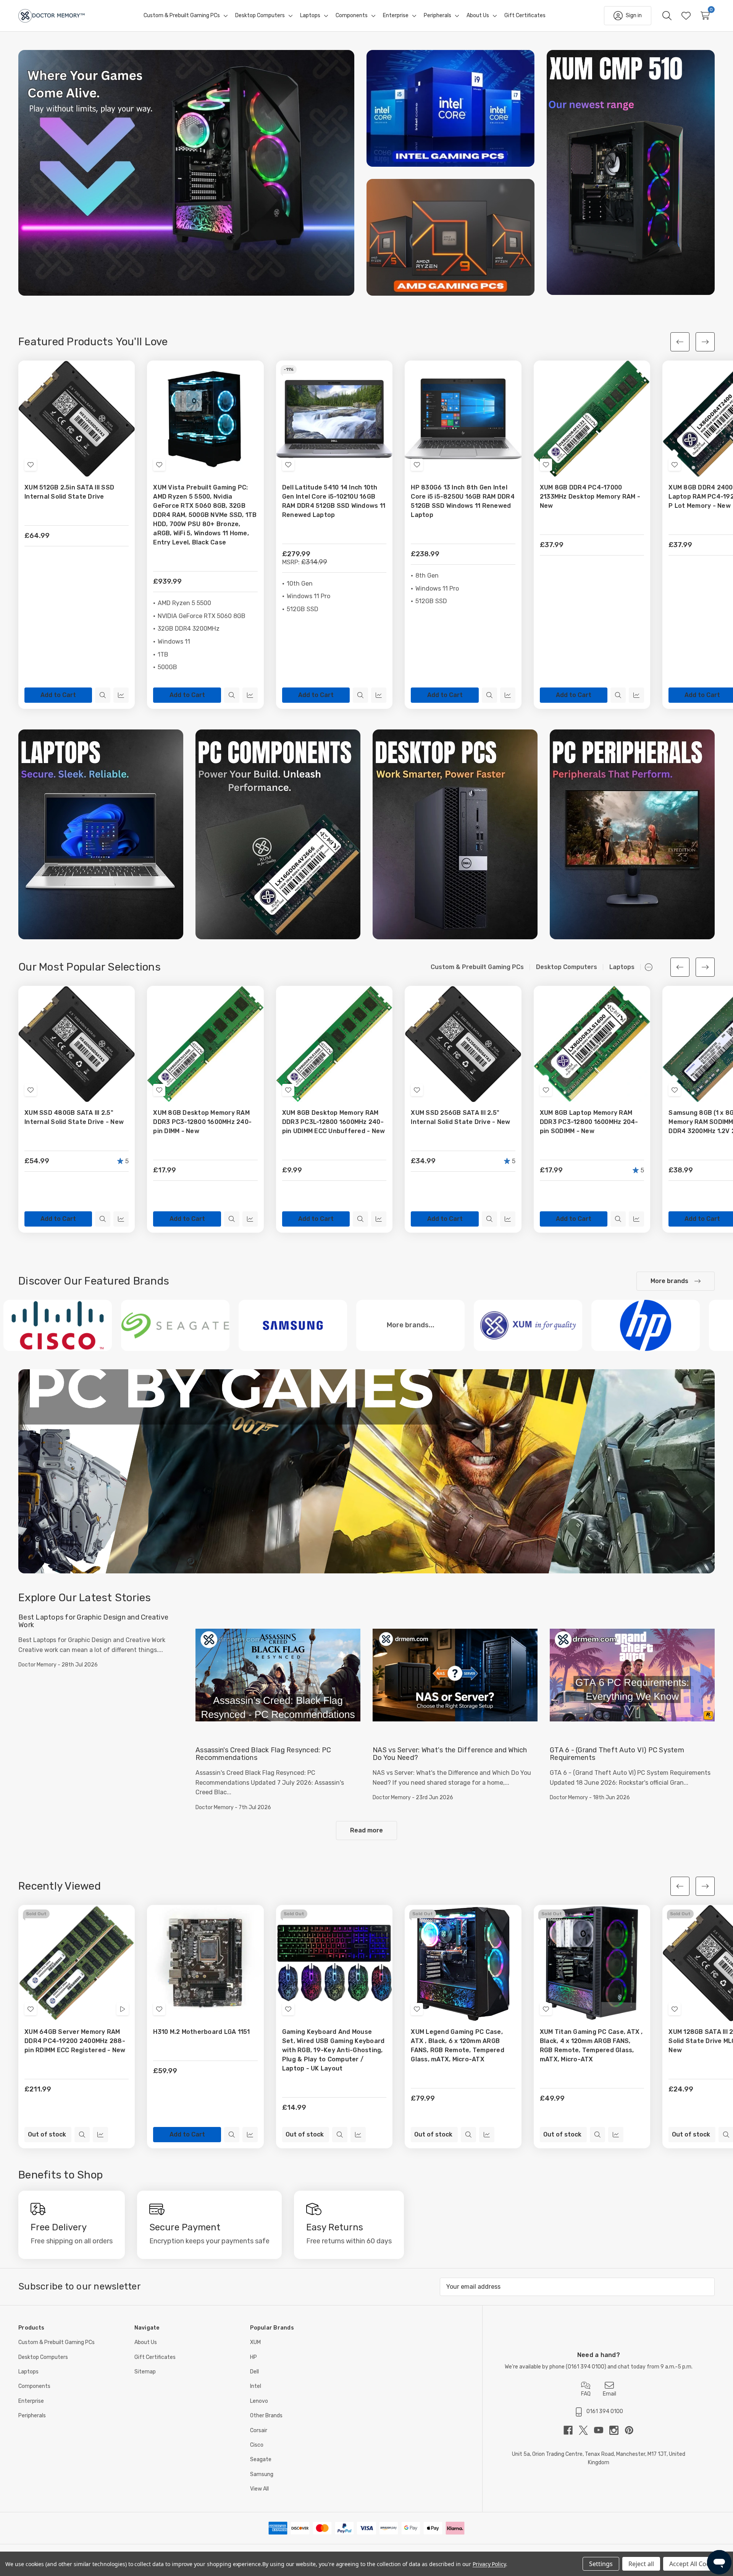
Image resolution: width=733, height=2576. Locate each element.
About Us (146, 2342)
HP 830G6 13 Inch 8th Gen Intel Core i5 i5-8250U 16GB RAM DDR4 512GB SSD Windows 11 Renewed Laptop (463, 501)
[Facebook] (571, 2430)
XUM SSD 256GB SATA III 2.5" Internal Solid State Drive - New (460, 1117)
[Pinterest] (629, 2430)
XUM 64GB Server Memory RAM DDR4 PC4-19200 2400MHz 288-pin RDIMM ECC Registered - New (75, 2041)
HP (253, 2357)
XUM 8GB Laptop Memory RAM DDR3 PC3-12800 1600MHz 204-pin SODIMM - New (589, 1122)
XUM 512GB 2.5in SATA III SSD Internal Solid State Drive (69, 492)
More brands (669, 1281)
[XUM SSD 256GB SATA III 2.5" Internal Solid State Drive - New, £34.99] (463, 1044)
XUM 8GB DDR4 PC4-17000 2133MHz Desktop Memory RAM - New (590, 497)
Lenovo (259, 2401)
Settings (601, 2564)
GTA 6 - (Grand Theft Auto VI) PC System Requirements (617, 1754)
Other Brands (266, 2416)
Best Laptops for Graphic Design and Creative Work (93, 1621)
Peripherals (32, 2416)
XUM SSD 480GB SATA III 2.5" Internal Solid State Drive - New (74, 1117)
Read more (366, 1830)
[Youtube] (602, 2430)
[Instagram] (617, 2430)
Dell (254, 2372)
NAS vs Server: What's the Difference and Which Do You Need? (450, 1754)
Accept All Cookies (695, 2564)
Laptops (28, 2372)
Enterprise (31, 2401)
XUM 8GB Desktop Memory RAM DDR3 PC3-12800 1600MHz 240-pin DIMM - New (202, 1122)
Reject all (641, 2564)
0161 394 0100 (586, 2367)
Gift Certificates (155, 2357)
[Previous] (680, 342)
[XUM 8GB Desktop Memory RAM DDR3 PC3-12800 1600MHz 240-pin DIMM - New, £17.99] (205, 1044)
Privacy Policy (489, 2564)
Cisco (257, 2445)
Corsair (259, 2430)
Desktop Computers (43, 2357)
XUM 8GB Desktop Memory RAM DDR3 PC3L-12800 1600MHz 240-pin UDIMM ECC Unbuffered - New (334, 1122)
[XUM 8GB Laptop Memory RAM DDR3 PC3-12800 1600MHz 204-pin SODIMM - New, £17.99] (592, 1044)
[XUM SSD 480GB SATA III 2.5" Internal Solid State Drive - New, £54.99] (77, 1044)
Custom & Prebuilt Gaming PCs (57, 2342)
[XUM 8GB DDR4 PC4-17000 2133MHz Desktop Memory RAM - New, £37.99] (592, 419)
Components (34, 2386)
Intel (256, 2386)
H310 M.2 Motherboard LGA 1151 (201, 2032)
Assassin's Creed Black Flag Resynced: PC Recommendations (263, 1754)
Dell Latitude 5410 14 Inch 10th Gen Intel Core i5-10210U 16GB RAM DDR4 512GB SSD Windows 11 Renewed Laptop (334, 501)
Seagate (261, 2459)
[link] (186, 173)
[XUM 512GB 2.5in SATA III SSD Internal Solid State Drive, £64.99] (77, 419)
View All (259, 2489)
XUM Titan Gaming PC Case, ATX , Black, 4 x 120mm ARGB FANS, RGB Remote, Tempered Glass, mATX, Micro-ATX (591, 2046)
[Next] (705, 342)
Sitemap (145, 2372)
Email (609, 2394)
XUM (255, 2342)
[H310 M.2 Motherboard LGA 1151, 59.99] (205, 1963)
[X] (586, 2430)
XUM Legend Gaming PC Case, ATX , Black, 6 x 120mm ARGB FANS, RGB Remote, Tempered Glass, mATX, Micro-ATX (458, 2046)
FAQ (586, 2394)
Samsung (262, 2474)
